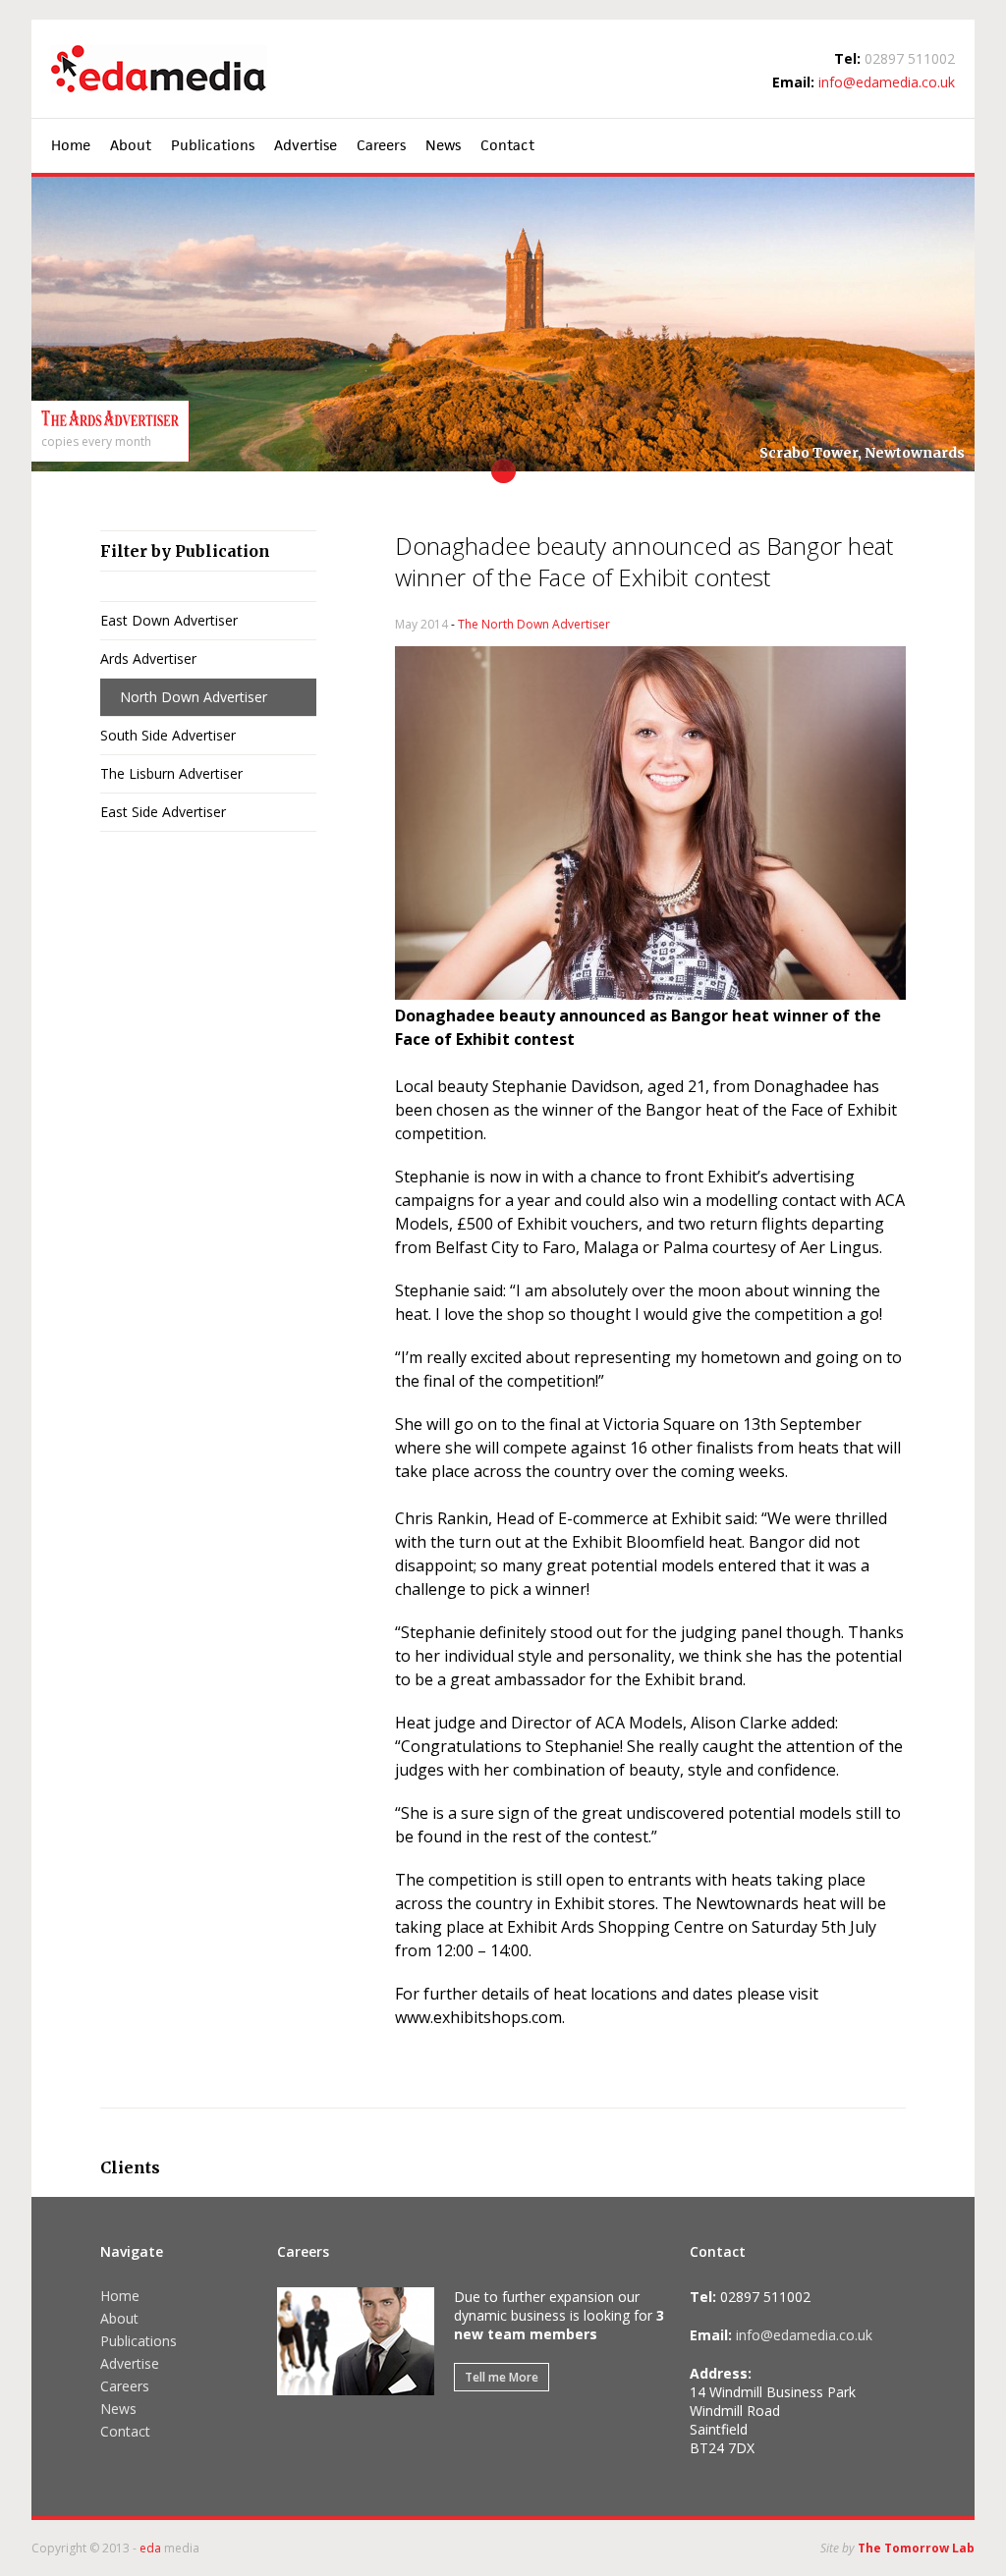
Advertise (306, 145)
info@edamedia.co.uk (887, 82)
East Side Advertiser (163, 812)
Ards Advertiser (148, 658)
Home (71, 145)
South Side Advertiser (168, 735)
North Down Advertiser (194, 697)
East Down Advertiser (169, 620)
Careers (381, 145)
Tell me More (502, 2377)
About (131, 145)
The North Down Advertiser (534, 624)
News (443, 145)
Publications (213, 145)
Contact (507, 145)
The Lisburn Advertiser (171, 773)
